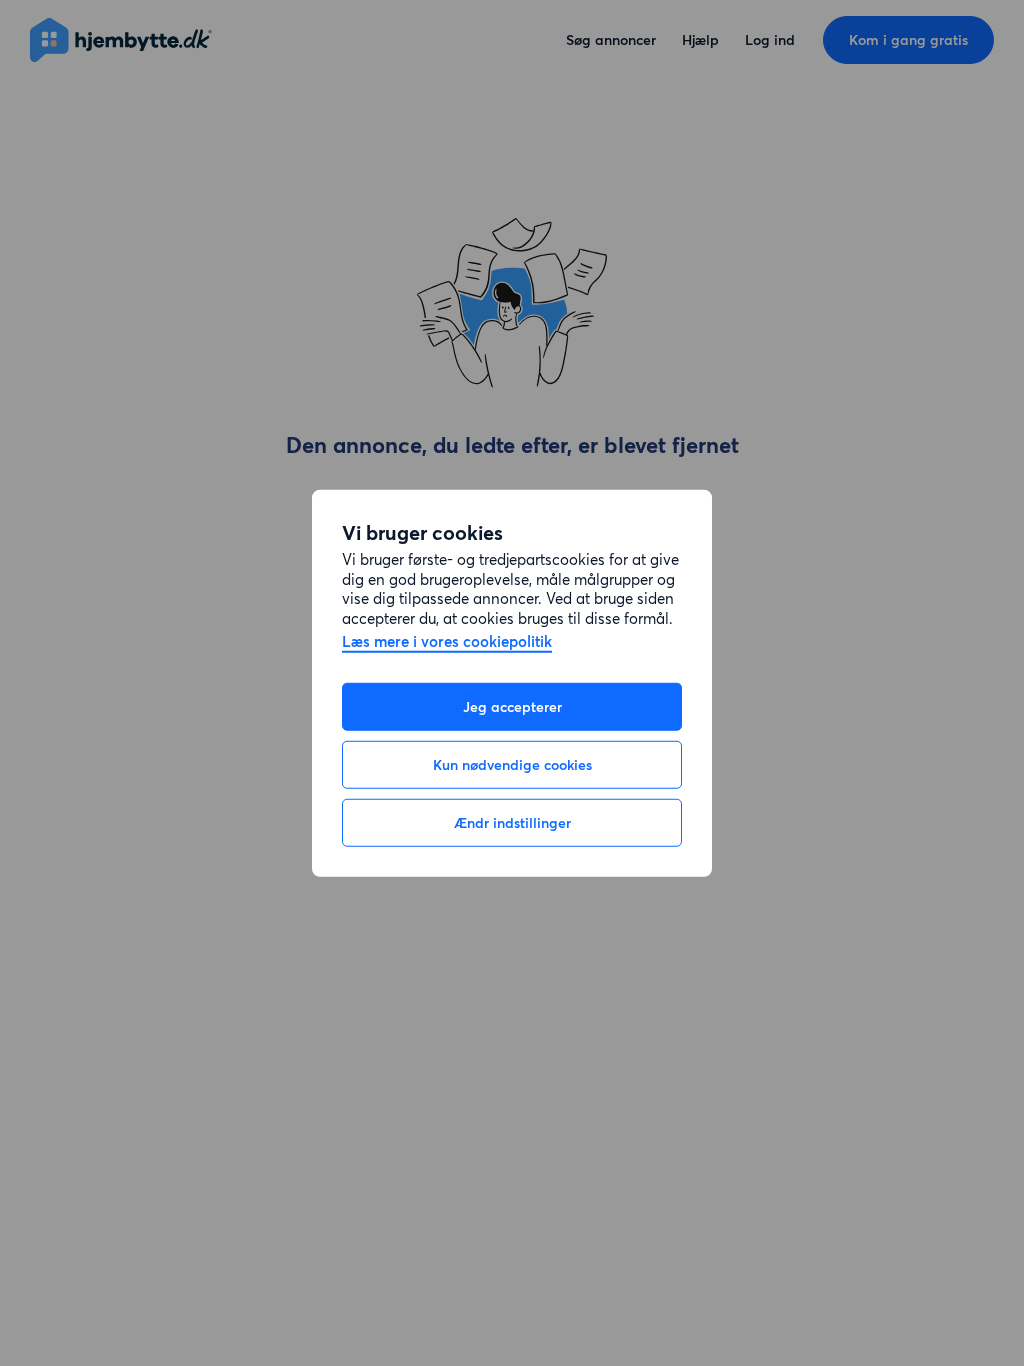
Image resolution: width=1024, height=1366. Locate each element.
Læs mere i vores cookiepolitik (447, 642)
